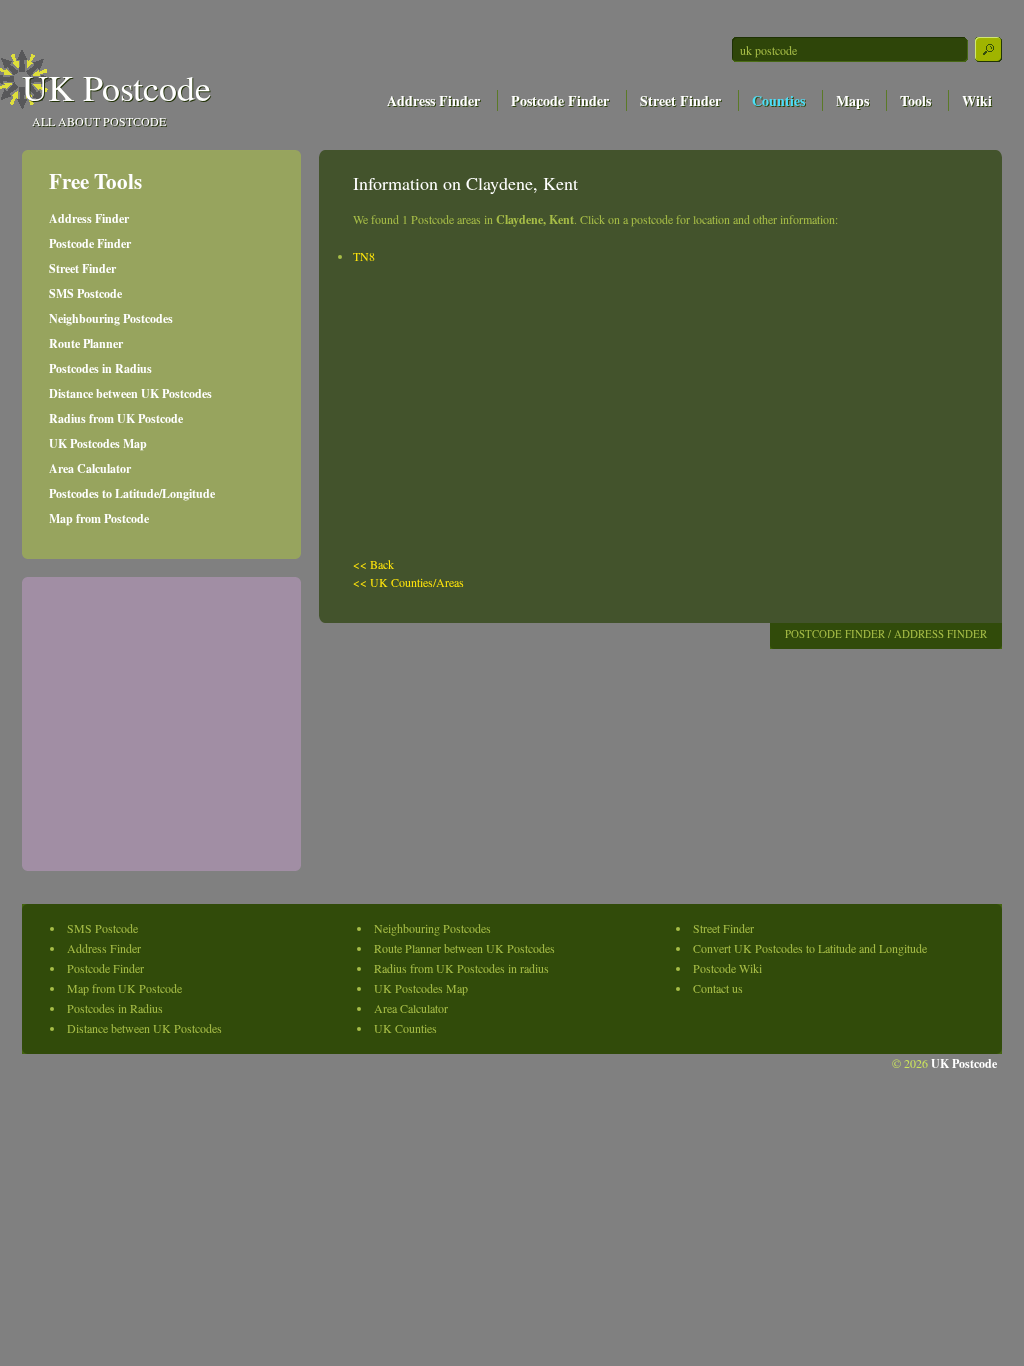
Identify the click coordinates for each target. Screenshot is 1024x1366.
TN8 (364, 256)
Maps (852, 100)
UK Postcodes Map (98, 443)
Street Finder (680, 100)
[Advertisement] (776, 137)
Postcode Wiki (727, 968)
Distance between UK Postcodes (130, 393)
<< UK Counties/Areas (408, 582)
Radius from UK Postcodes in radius (461, 968)
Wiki (977, 100)
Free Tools (95, 181)
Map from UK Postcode (124, 988)
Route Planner (86, 343)
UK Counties (405, 1028)
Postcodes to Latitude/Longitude (132, 493)
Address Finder (433, 100)
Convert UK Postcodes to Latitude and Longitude (810, 948)
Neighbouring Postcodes (111, 318)
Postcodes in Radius (100, 368)
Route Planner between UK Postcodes (464, 948)
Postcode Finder (560, 100)
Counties (778, 100)
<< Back (373, 564)
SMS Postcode (85, 293)
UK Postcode (116, 87)
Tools (915, 100)
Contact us (718, 988)
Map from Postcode (99, 518)
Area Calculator (90, 468)
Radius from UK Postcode (116, 418)
